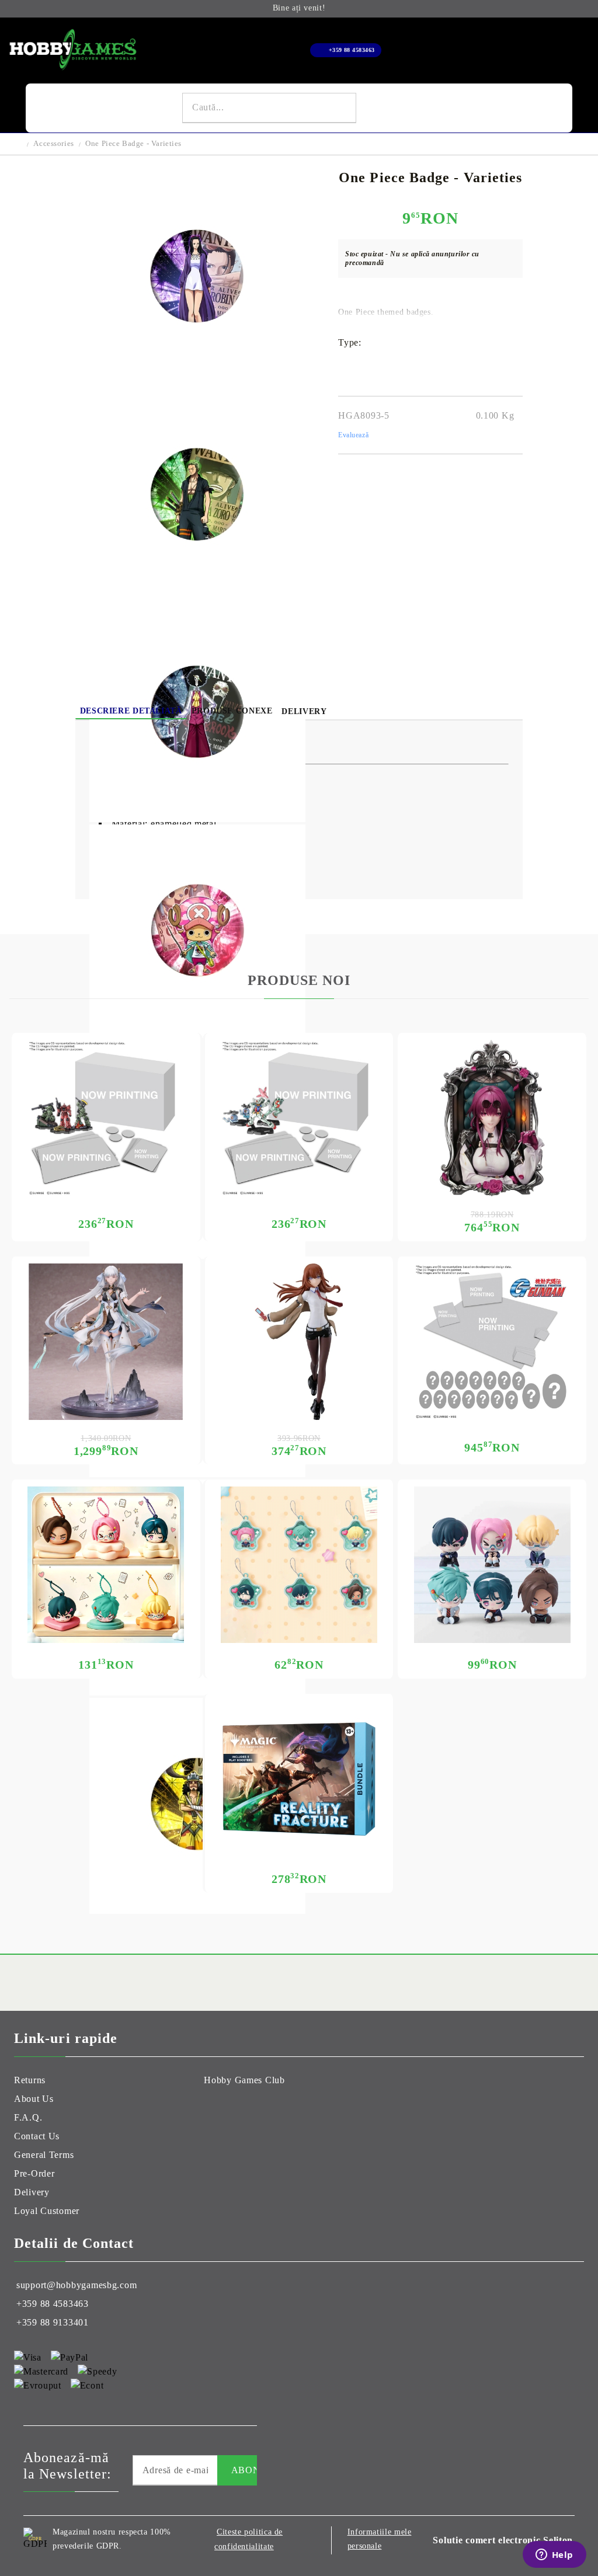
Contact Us (37, 2136)
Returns (30, 2080)
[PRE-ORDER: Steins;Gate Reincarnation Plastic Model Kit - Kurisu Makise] (299, 1342)
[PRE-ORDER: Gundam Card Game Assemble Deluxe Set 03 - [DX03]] (492, 1342)
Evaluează (353, 435)
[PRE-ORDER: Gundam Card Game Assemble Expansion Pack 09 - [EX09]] (299, 1118)
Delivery (304, 711)
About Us (34, 2099)
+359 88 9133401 (53, 2322)
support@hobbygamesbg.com (77, 2285)
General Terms (44, 2155)
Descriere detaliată (131, 711)
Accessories (53, 143)
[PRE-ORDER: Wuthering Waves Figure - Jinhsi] (106, 1342)
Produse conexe (232, 711)
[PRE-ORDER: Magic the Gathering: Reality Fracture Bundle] (299, 1779)
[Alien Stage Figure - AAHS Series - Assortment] (492, 1565)
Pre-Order (34, 2173)
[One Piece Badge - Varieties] (197, 382)
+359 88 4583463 (352, 50)
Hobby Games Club (244, 2080)
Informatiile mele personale (380, 2539)
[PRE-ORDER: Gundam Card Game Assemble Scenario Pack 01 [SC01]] (106, 1118)
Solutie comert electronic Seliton (503, 2540)
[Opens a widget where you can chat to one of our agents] (554, 2556)
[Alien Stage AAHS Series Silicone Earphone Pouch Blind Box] (106, 1565)
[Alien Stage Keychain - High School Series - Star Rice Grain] (299, 1565)
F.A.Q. (28, 2117)
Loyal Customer (47, 2211)
